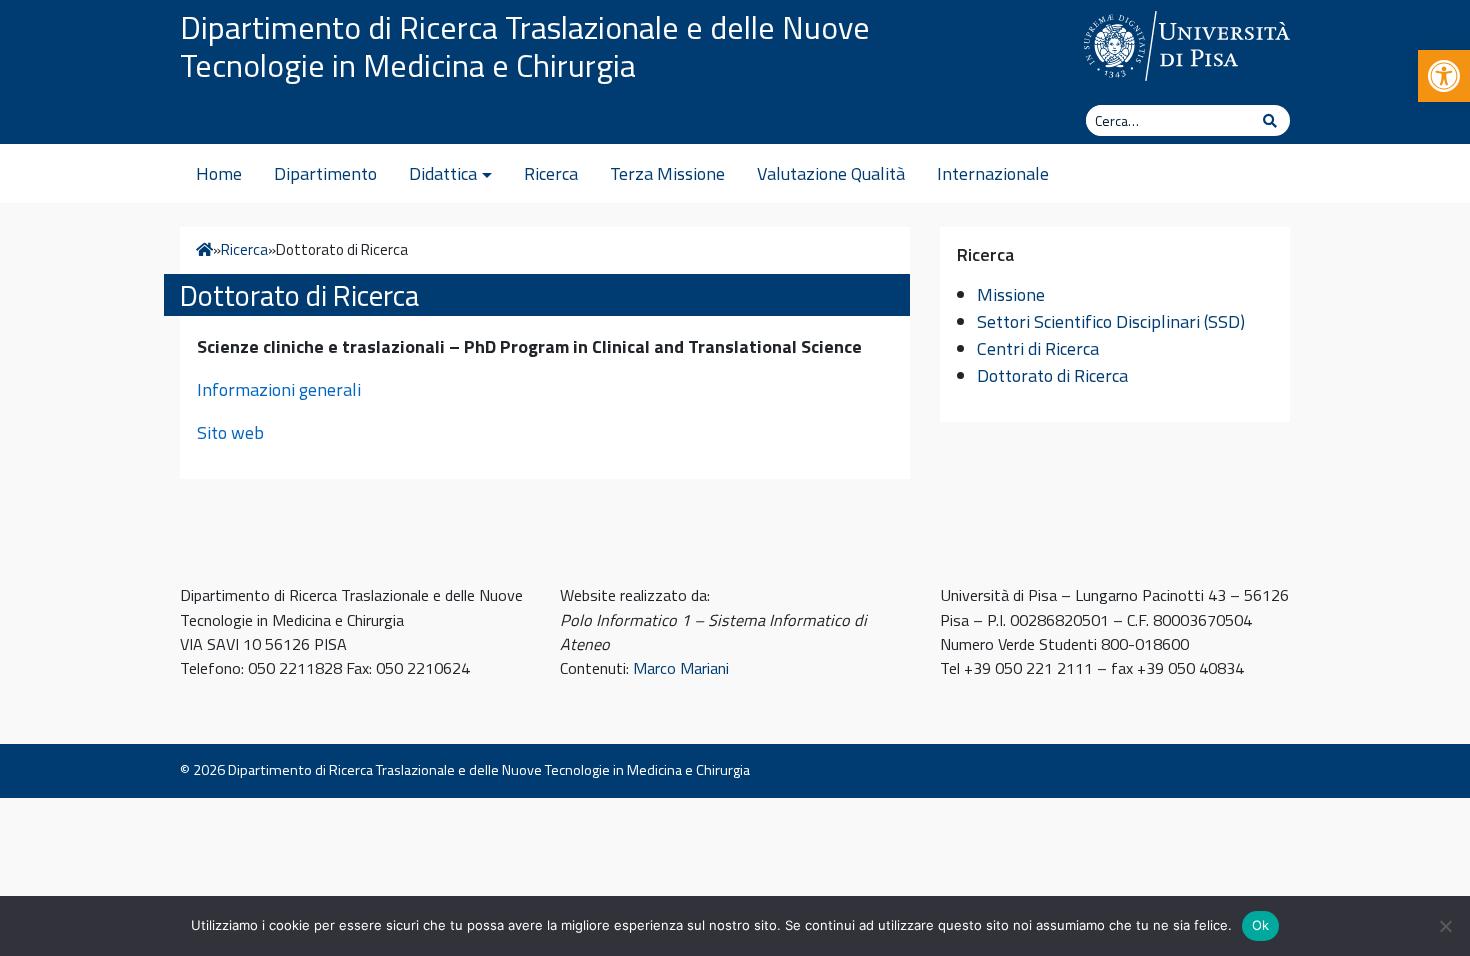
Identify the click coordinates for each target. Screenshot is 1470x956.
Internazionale (993, 173)
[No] (1445, 926)
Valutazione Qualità (831, 173)
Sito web (230, 432)
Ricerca (551, 173)
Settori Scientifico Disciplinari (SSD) (1111, 321)
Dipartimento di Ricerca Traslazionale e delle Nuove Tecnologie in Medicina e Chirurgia (525, 46)
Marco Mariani (681, 668)
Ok (1261, 925)
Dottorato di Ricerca (1052, 375)
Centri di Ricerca (1038, 348)
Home (219, 173)
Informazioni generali (279, 389)
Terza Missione (667, 173)
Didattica (443, 173)
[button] (1444, 76)
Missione (1011, 294)
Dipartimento (325, 173)
